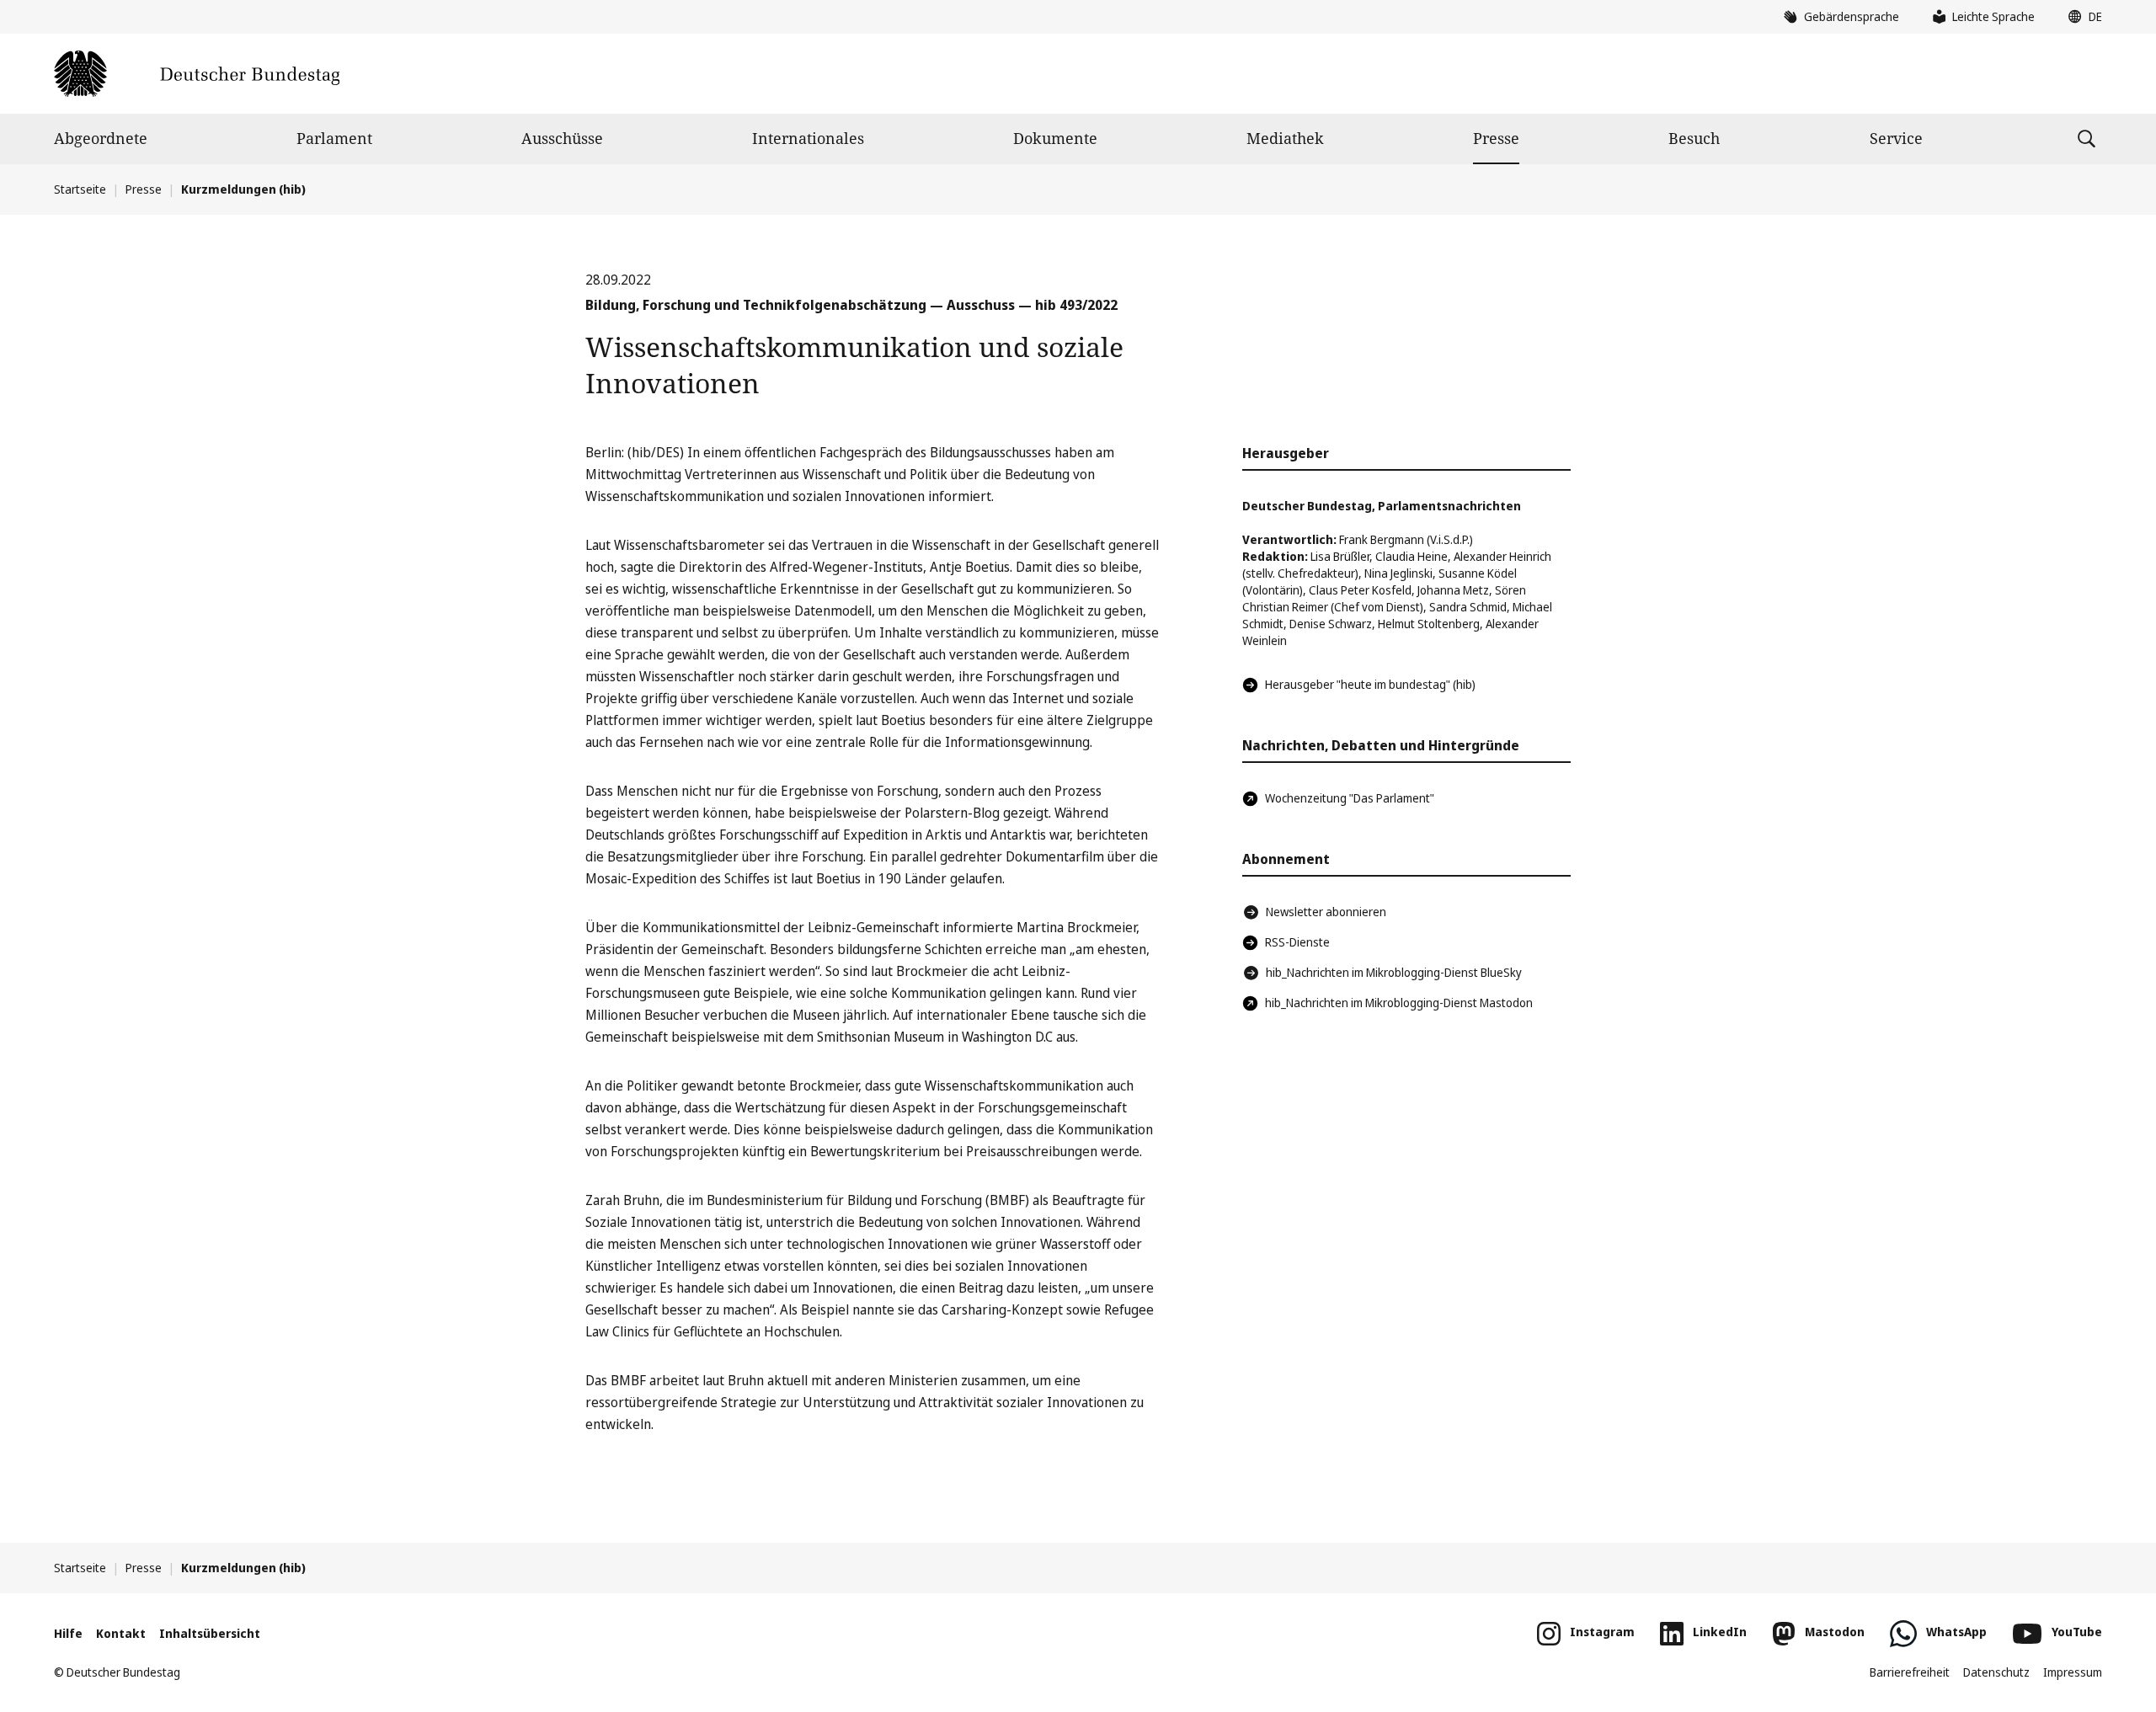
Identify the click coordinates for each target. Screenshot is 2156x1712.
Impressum (2073, 1672)
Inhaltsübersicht (210, 1633)
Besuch (1694, 138)
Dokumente (1055, 138)
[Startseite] (197, 74)
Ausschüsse (562, 138)
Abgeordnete (101, 138)
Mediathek (1285, 138)
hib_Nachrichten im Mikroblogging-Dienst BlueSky (1394, 972)
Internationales (808, 138)
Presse (1496, 138)
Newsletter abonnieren (1326, 912)
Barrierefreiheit (1910, 1672)
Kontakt (121, 1633)
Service (1896, 138)
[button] (2081, 17)
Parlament (334, 138)
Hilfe (68, 1633)
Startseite (80, 189)
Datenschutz (1996, 1672)
